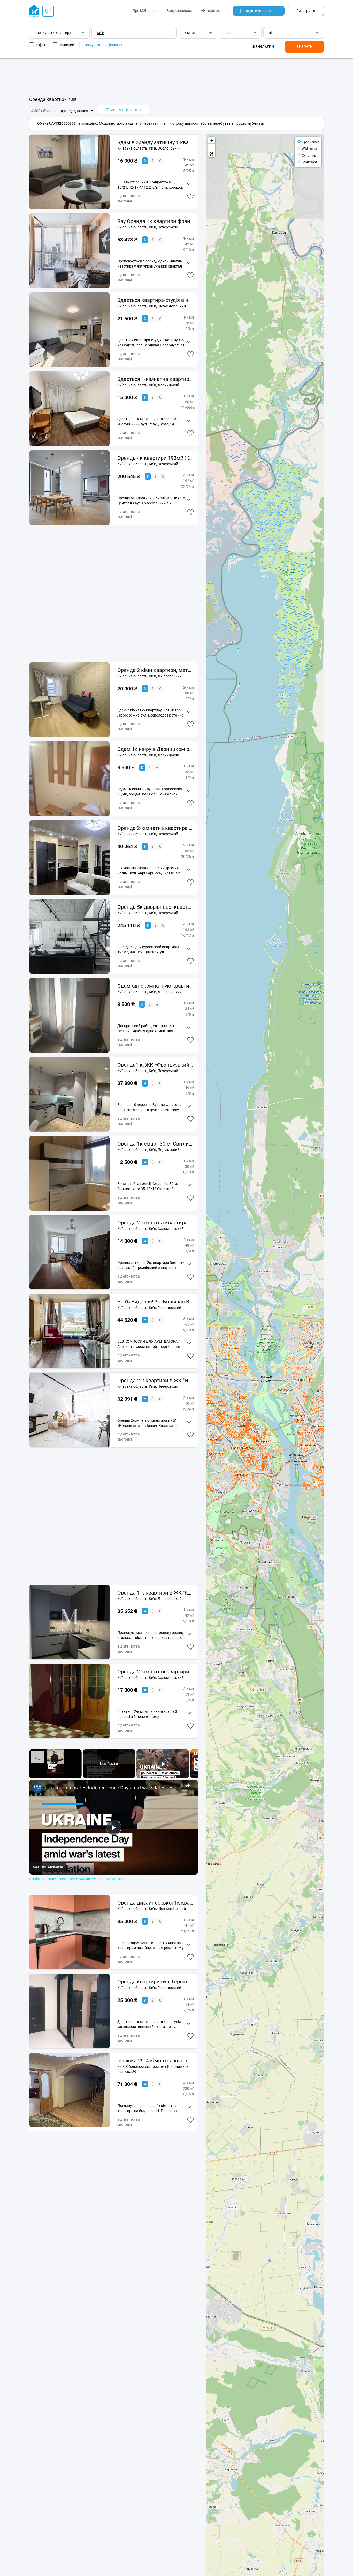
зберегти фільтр (127, 110)
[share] (188, 1785)
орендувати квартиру (53, 33)
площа (230, 33)
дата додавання (74, 111)
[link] (37, 1788)
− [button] (212, 147)
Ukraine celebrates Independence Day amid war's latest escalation (113, 1788)
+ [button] (212, 140)
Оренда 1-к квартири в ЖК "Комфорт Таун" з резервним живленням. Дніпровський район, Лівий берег (155, 1593)
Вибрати (305, 47)
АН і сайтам (211, 11)
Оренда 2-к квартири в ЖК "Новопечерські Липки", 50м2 (155, 1381)
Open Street (310, 142)
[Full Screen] (212, 154)
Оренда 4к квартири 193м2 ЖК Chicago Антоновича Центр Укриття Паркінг (155, 458)
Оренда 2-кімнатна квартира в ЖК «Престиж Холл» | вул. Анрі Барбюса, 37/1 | (155, 828)
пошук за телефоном (103, 45)
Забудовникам (179, 11)
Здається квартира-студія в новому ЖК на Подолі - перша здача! (155, 300)
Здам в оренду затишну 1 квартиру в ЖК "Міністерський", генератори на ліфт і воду (155, 142)
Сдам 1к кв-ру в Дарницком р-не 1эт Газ (155, 749)
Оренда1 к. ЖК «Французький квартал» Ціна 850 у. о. (155, 1065)
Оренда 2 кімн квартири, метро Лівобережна (155, 670)
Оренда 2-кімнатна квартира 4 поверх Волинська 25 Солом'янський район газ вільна (155, 1223)
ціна (272, 33)
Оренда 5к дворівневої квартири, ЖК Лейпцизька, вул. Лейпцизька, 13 (155, 907)
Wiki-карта (309, 148)
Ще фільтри (263, 47)
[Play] (163, 1764)
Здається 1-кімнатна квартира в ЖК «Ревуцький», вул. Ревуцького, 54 (155, 379)
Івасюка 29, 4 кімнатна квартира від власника (155, 2061)
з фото (42, 45)
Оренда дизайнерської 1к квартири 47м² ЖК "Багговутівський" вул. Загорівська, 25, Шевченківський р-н (155, 1903)
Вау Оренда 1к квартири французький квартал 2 (155, 221)
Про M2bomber (145, 11)
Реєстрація (306, 11)
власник (67, 45)
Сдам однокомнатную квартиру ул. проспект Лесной (155, 986)
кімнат (190, 33)
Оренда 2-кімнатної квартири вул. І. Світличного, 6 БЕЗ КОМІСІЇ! (155, 1672)
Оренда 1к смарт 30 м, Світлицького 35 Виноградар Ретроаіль (155, 1144)
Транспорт (310, 162)
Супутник (309, 155)
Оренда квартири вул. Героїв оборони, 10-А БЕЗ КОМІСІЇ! (155, 1982)
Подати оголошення (262, 11)
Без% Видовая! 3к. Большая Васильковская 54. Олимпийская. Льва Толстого (155, 1302)
